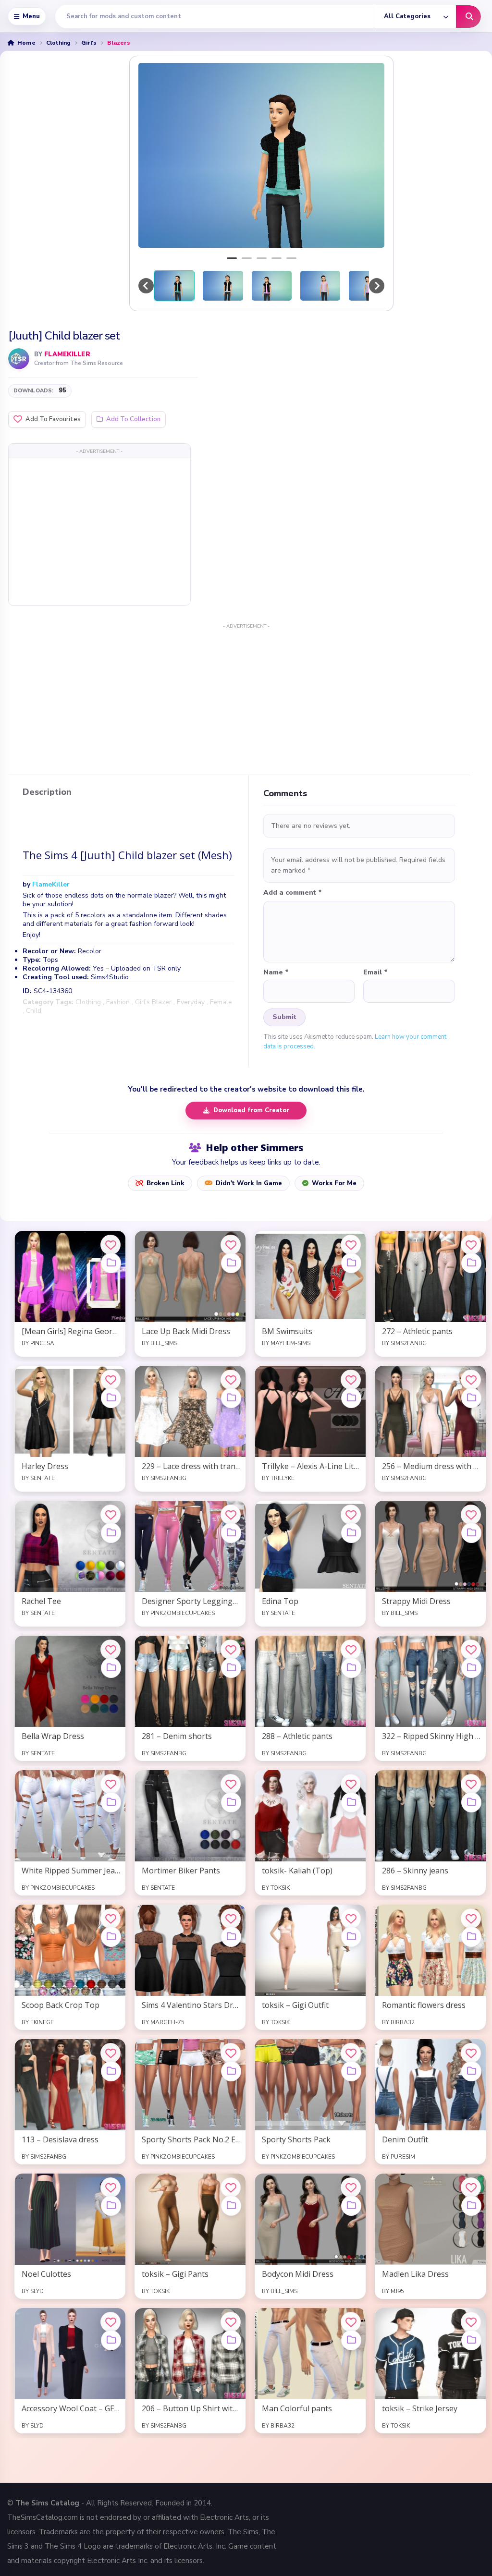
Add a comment (293, 893)
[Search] (468, 17)
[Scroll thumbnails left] (146, 286)
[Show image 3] (262, 258)
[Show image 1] (232, 258)
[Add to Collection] (111, 1263)
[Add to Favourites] (111, 1245)
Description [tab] (47, 792)
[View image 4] (320, 286)
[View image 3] (272, 286)
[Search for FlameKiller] (19, 359)
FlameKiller (67, 354)
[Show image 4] (277, 258)
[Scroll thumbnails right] (377, 286)
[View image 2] (223, 286)
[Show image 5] (291, 258)
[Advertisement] (99, 531)
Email (375, 972)
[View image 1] (174, 286)
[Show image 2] (247, 258)
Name (276, 972)
